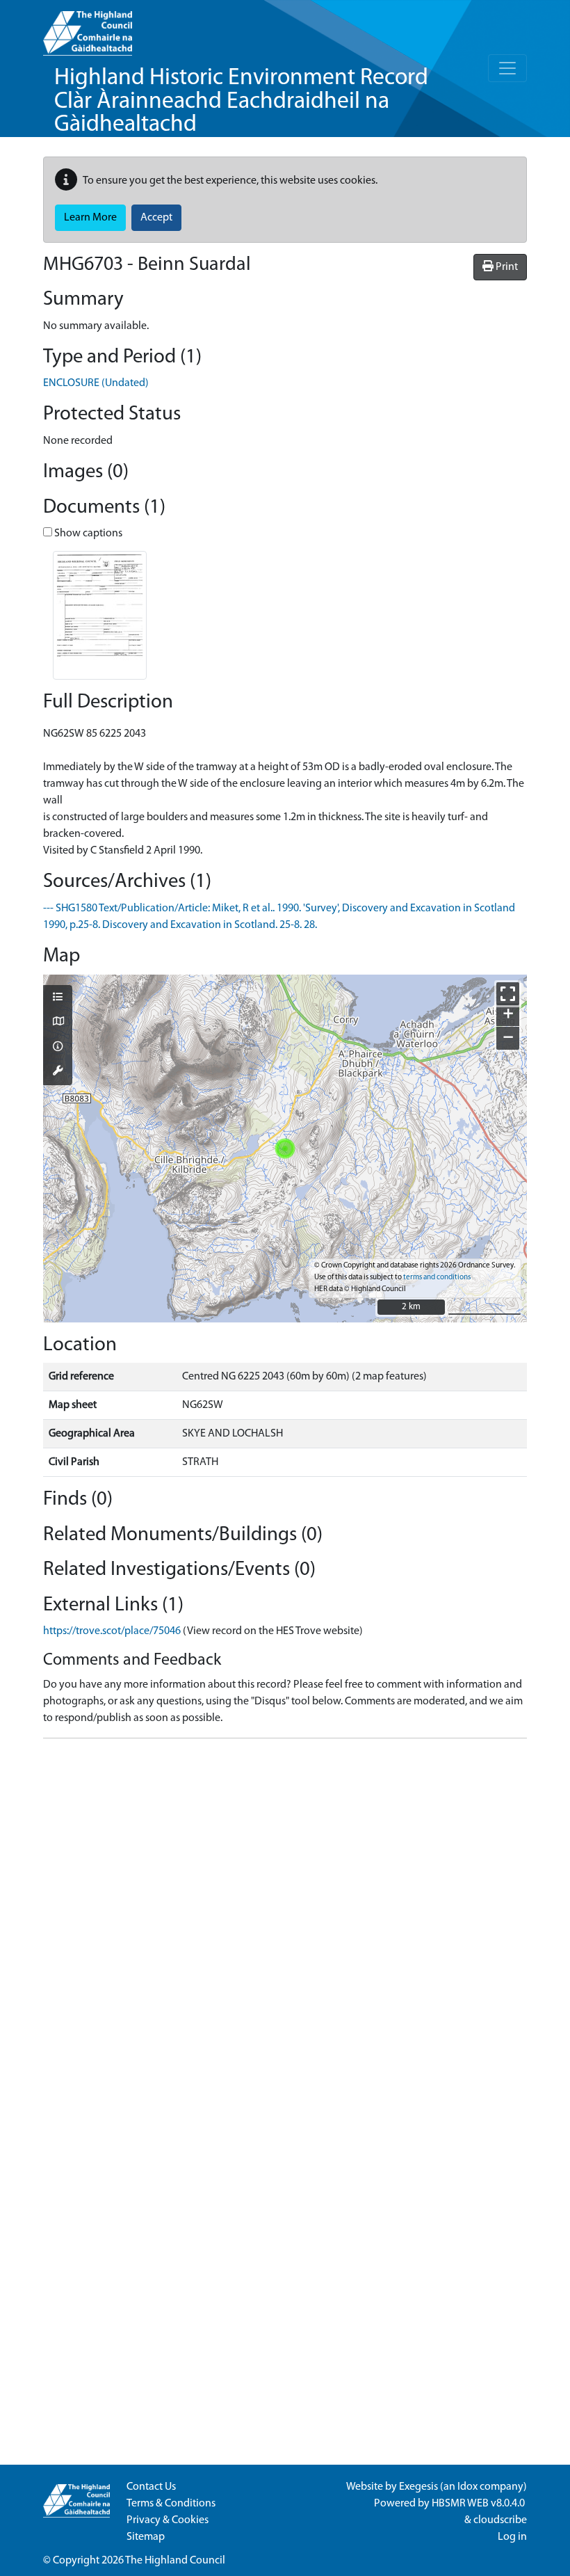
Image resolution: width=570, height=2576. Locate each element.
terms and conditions (437, 1278)
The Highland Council (175, 2561)
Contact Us (151, 2487)
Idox (467, 2487)
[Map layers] (58, 998)
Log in (512, 2537)
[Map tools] (58, 1072)
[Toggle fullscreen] (508, 994)
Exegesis (418, 2487)
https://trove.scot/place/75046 (112, 1631)
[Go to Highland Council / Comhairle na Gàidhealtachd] (88, 28)
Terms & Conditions (171, 2504)
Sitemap (146, 2537)
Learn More (90, 218)
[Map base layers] (58, 1023)
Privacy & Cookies (168, 2520)
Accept (156, 218)
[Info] (58, 1048)
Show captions (87, 534)
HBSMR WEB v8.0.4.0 (479, 2504)
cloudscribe (500, 2520)
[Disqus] (285, 1923)
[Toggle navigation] (507, 68)
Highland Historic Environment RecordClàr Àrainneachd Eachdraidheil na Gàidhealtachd (241, 102)
